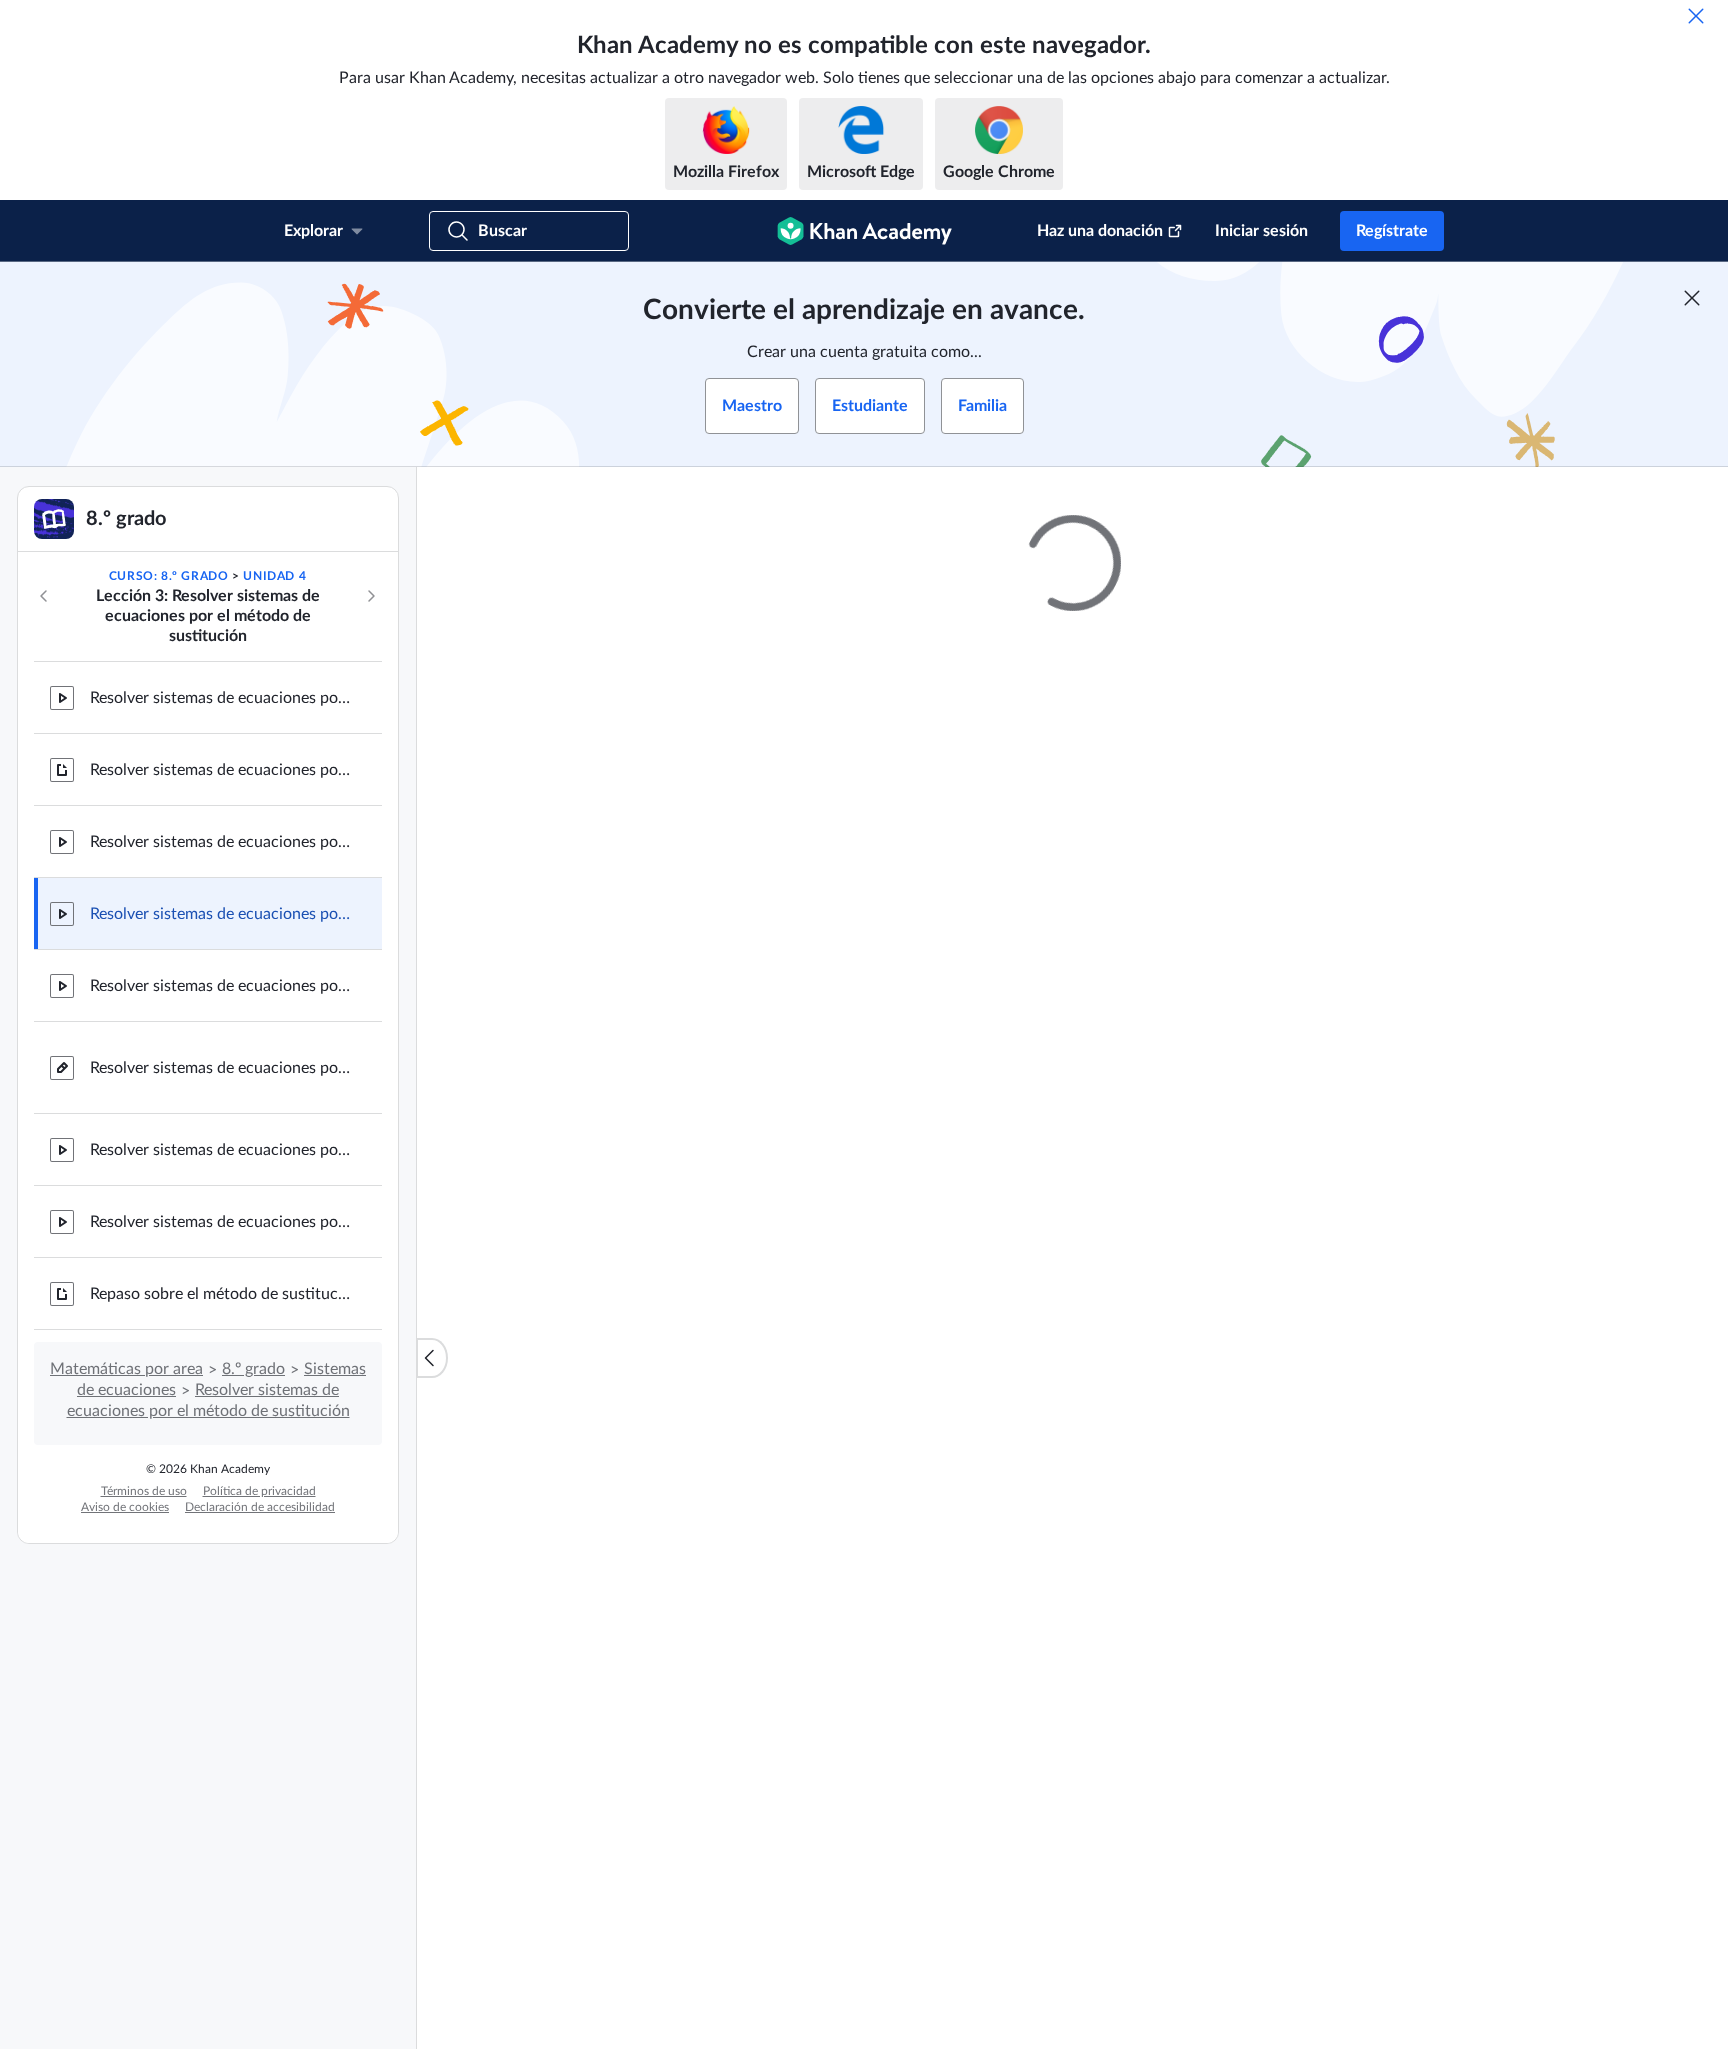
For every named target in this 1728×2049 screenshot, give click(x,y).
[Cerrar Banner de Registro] (1692, 298)
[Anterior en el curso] (44, 596)
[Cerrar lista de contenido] (432, 1358)
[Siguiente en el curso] (371, 596)
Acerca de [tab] (768, 1360)
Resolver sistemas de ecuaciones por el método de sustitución (220, 770)
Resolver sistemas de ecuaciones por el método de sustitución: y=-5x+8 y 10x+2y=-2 (220, 1150)
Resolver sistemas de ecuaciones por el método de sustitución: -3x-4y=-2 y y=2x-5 (220, 914)
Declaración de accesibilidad (260, 1507)
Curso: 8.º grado (169, 576)
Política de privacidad (259, 1491)
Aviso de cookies (125, 1507)
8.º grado (253, 1369)
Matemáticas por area (126, 1369)
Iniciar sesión (1261, 231)
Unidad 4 (274, 576)
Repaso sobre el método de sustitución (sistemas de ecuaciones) (220, 1294)
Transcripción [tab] (874, 1360)
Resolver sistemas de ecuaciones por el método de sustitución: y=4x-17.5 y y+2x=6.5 (220, 842)
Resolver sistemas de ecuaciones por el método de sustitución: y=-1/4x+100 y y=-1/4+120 (220, 1222)
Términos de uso (144, 1491)
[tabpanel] (1073, 1413)
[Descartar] (1696, 16)
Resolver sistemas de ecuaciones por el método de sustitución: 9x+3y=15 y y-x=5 (220, 986)
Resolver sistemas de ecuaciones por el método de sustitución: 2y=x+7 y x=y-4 (220, 698)
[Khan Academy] (864, 231)
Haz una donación (1100, 231)
